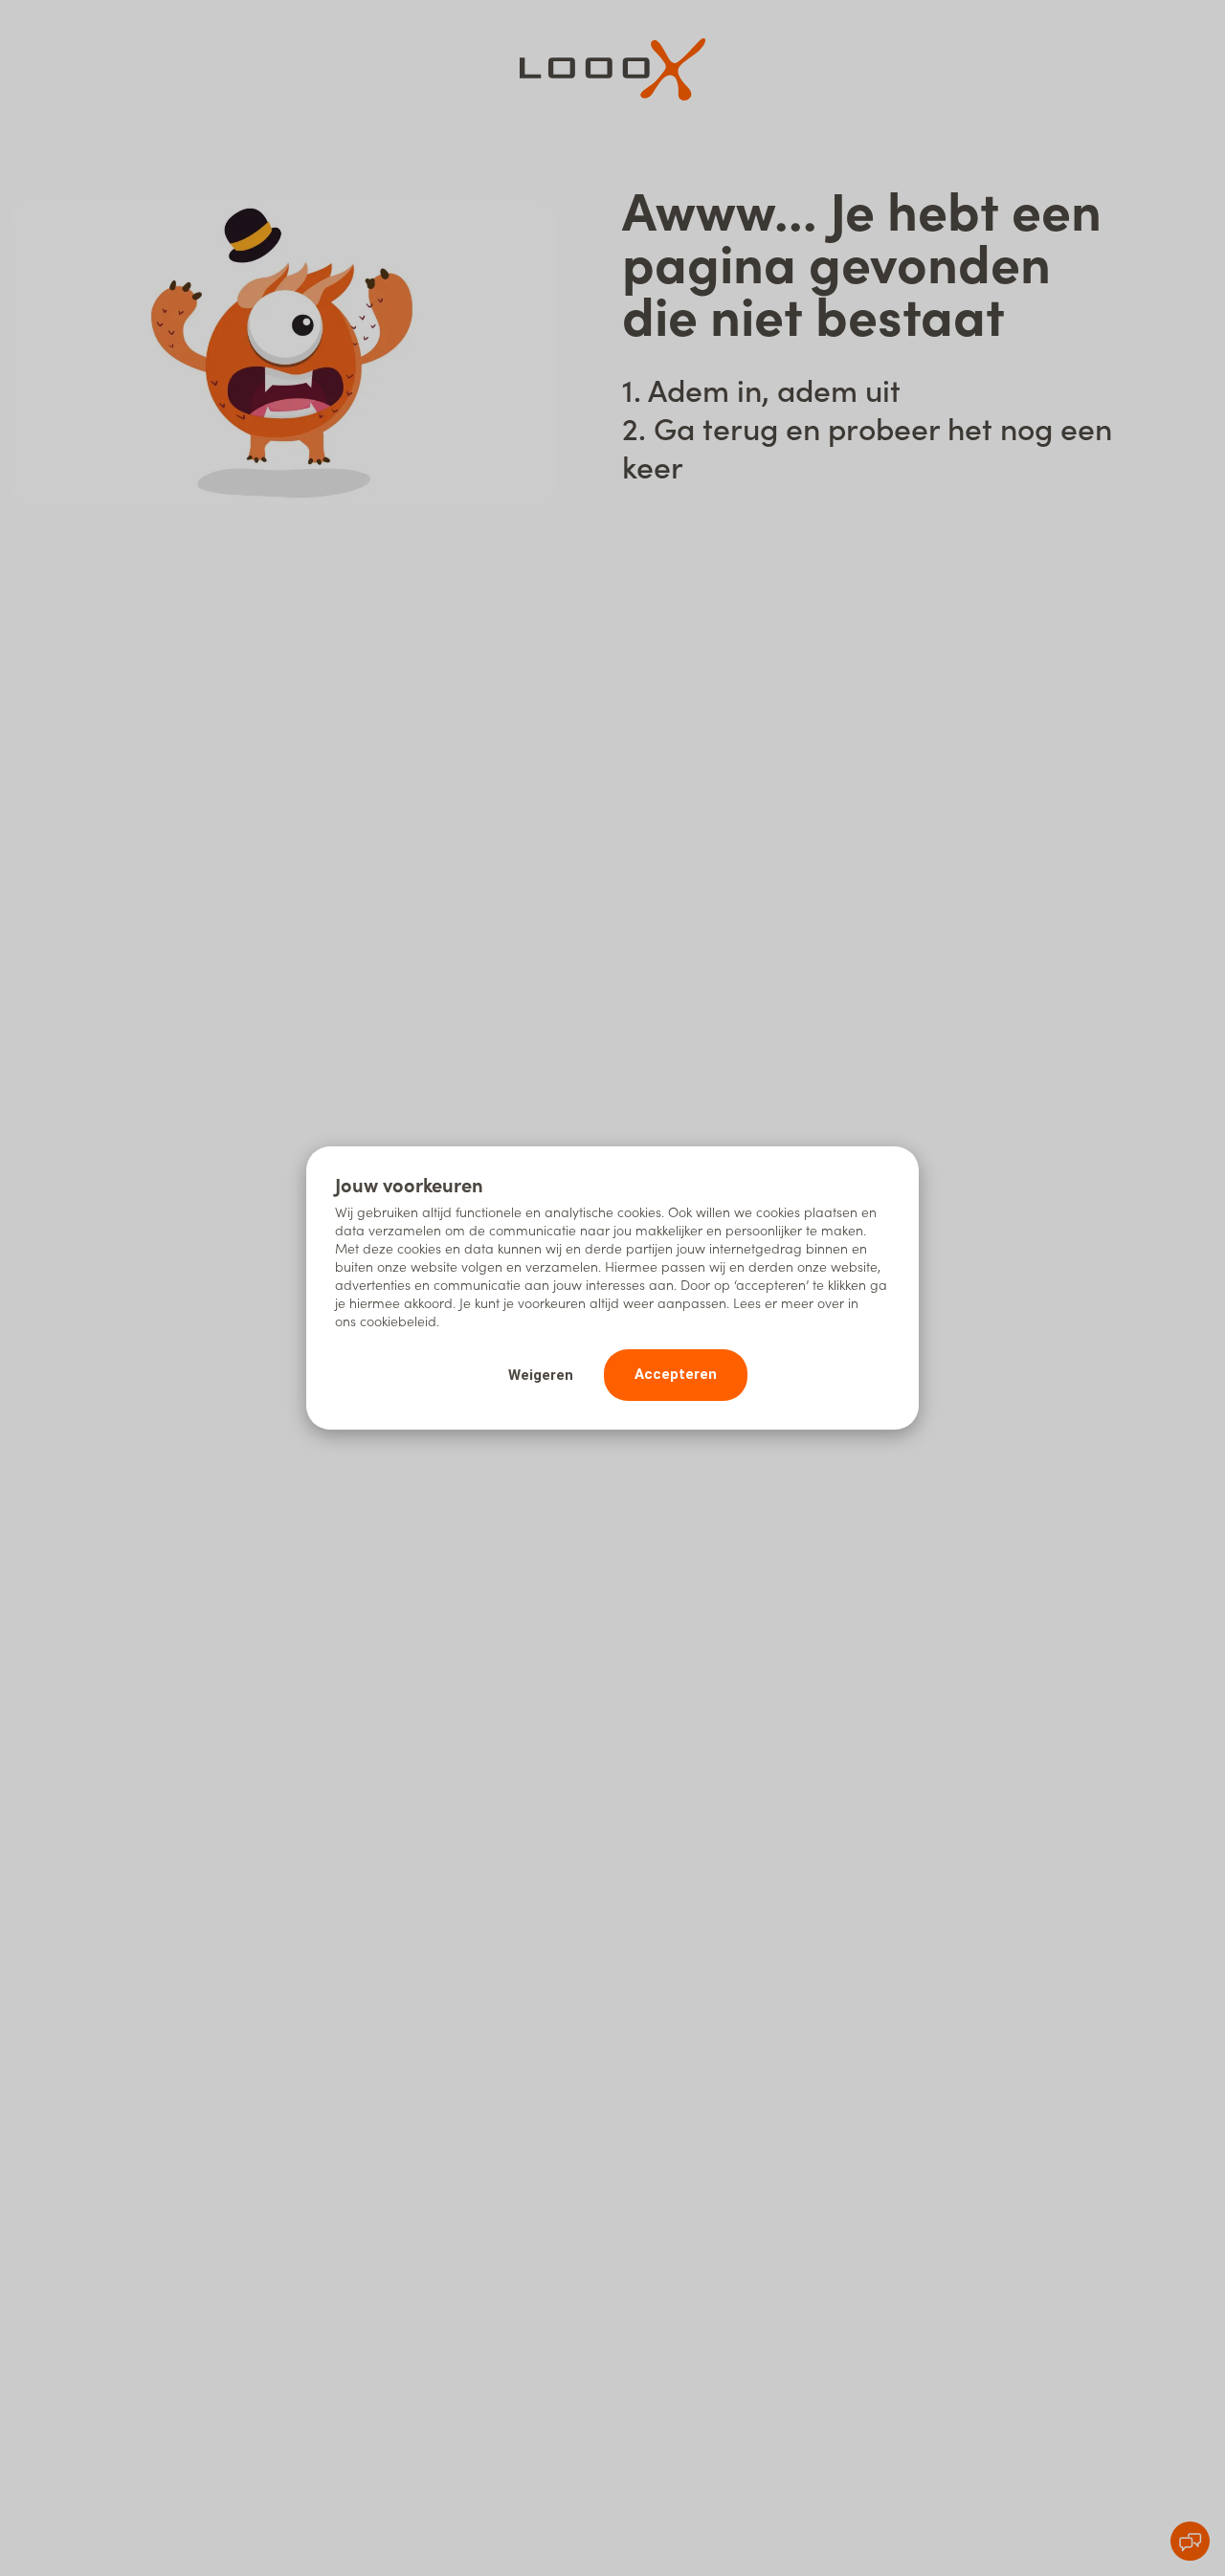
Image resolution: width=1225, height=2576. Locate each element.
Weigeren (541, 1375)
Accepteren (676, 1374)
